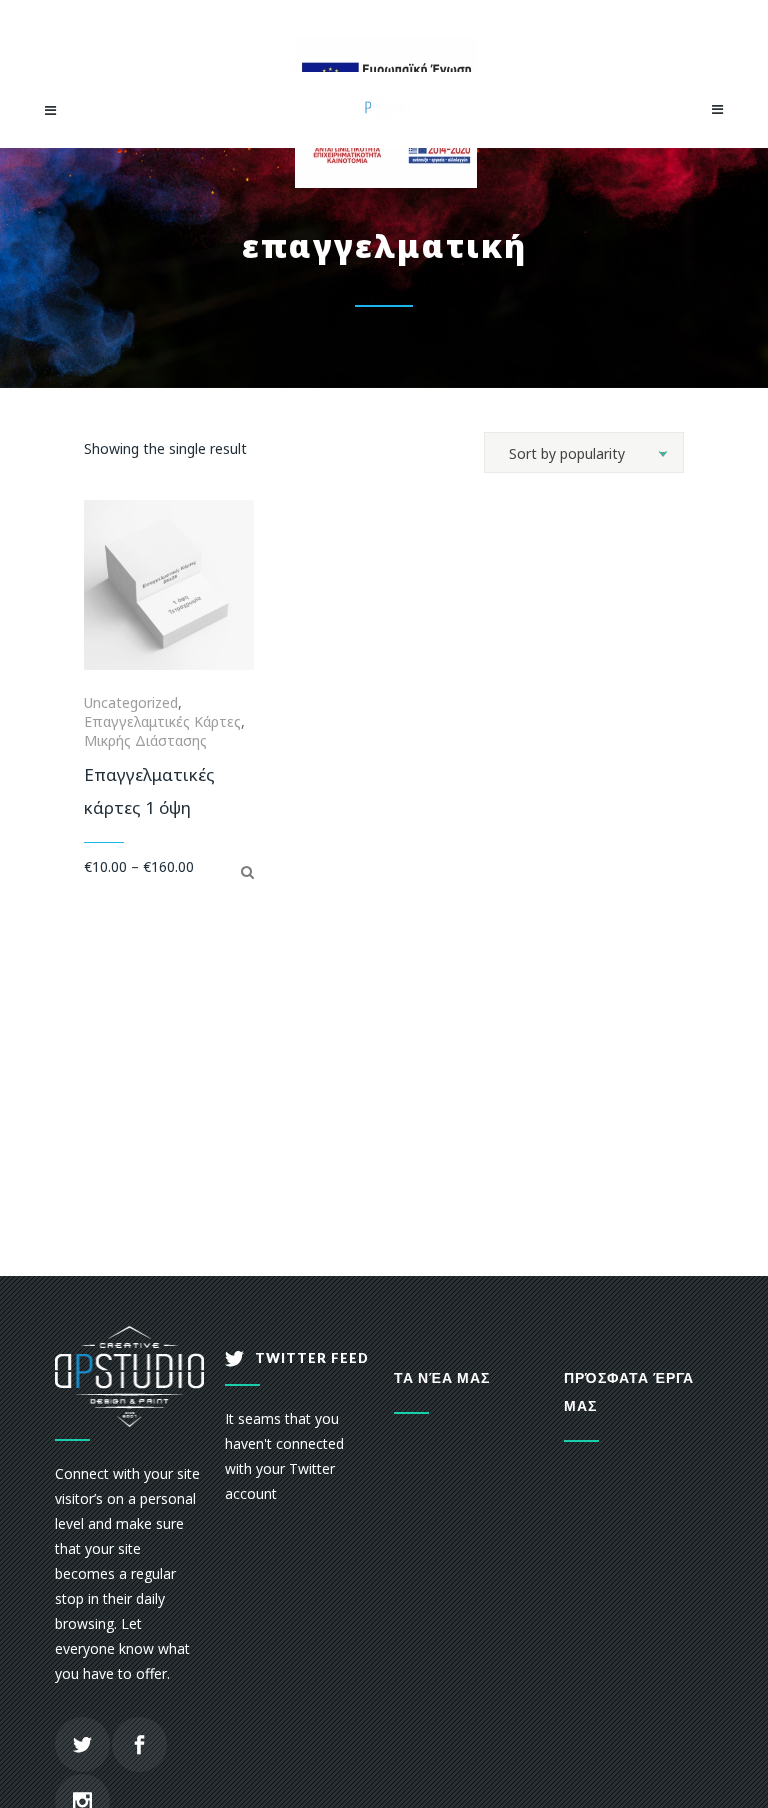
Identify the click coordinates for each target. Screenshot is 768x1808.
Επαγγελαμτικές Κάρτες (162, 721)
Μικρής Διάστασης (145, 740)
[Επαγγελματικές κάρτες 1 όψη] (247, 871)
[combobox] (584, 452)
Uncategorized (131, 702)
